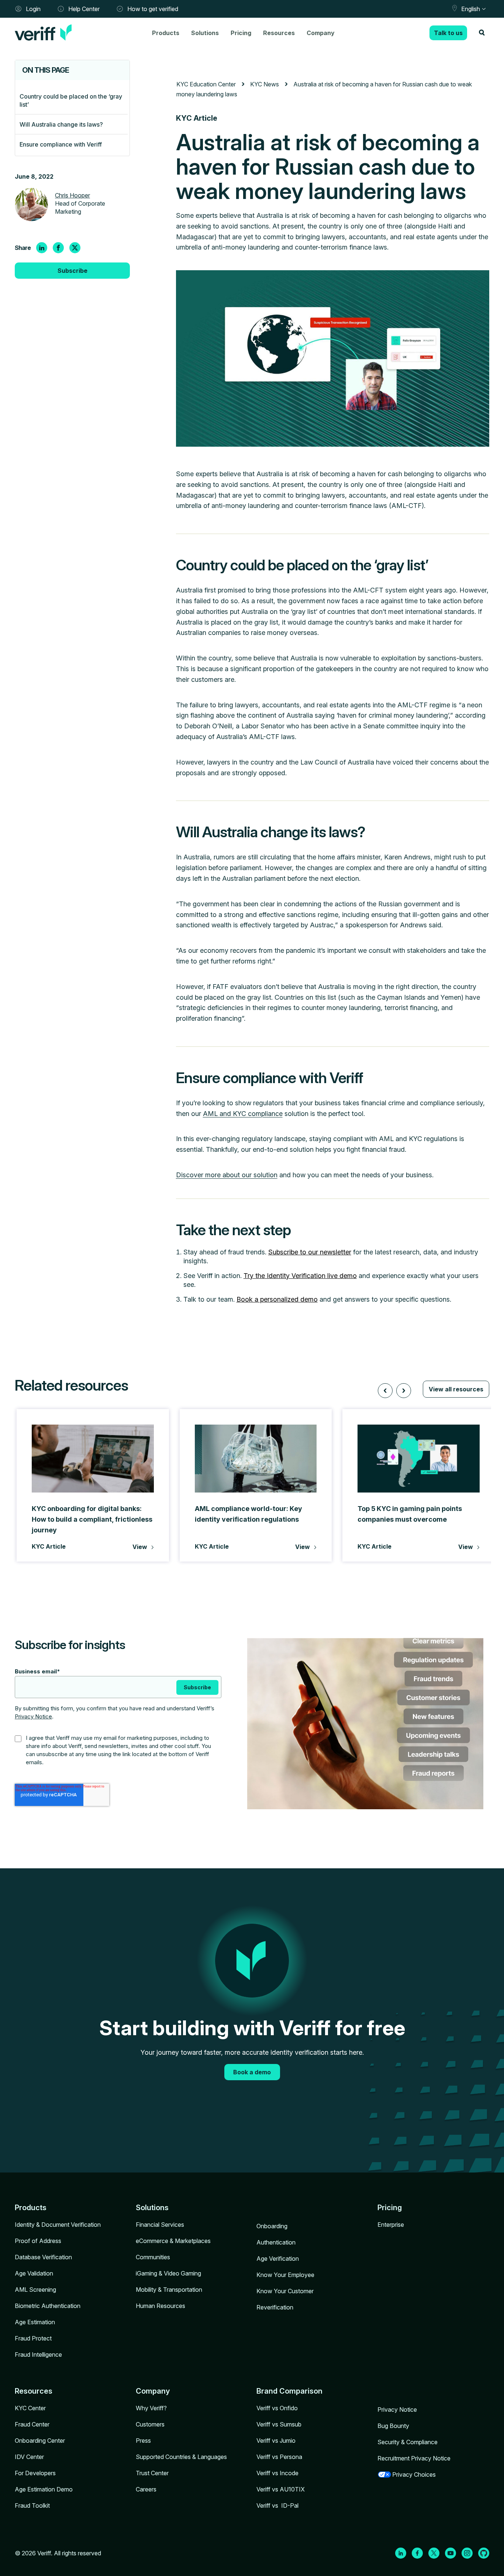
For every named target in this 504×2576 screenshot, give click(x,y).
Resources (279, 33)
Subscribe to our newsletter (310, 1252)
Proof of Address (38, 2241)
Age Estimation (35, 2322)
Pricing (241, 33)
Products (166, 33)
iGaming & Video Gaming (168, 2273)
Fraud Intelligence (38, 2355)
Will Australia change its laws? (61, 124)
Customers (150, 2424)
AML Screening (35, 2290)
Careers (146, 2489)
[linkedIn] (42, 248)
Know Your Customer (285, 2291)
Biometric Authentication (48, 2306)
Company (321, 33)
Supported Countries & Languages (181, 2457)
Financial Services (160, 2225)
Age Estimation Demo (44, 2489)
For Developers (35, 2473)
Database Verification (43, 2257)
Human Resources (160, 2306)
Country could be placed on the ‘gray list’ (71, 100)
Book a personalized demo (277, 1299)
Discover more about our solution (227, 1175)
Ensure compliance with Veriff (61, 144)
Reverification (275, 2307)
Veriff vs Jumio (276, 2441)
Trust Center (152, 2473)
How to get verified (153, 9)
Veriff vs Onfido (277, 2408)
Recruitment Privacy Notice (414, 2458)
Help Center (84, 9)
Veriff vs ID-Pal (277, 2505)
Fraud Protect (33, 2338)
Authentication (276, 2242)
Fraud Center (32, 2424)
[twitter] (75, 248)
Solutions (205, 33)
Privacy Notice (33, 1716)
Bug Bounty (393, 2426)
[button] (385, 1391)
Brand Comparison (289, 2391)
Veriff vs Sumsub (279, 2424)
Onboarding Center (40, 2441)
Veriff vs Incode (277, 2473)
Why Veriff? (151, 2408)
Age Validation (34, 2273)
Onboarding (272, 2226)
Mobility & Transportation (169, 2290)
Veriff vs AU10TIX (281, 2489)
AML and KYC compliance (243, 1114)
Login (33, 9)
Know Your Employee (285, 2275)
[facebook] (58, 248)
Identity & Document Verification (58, 2225)
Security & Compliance (408, 2442)
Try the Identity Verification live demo (300, 1276)
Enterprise (391, 2225)
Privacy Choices (414, 2474)
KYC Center (30, 2408)
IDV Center (29, 2457)
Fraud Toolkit (32, 2505)
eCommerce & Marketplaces (173, 2241)
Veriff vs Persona (279, 2457)
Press (143, 2441)
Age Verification (278, 2259)
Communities (153, 2257)
